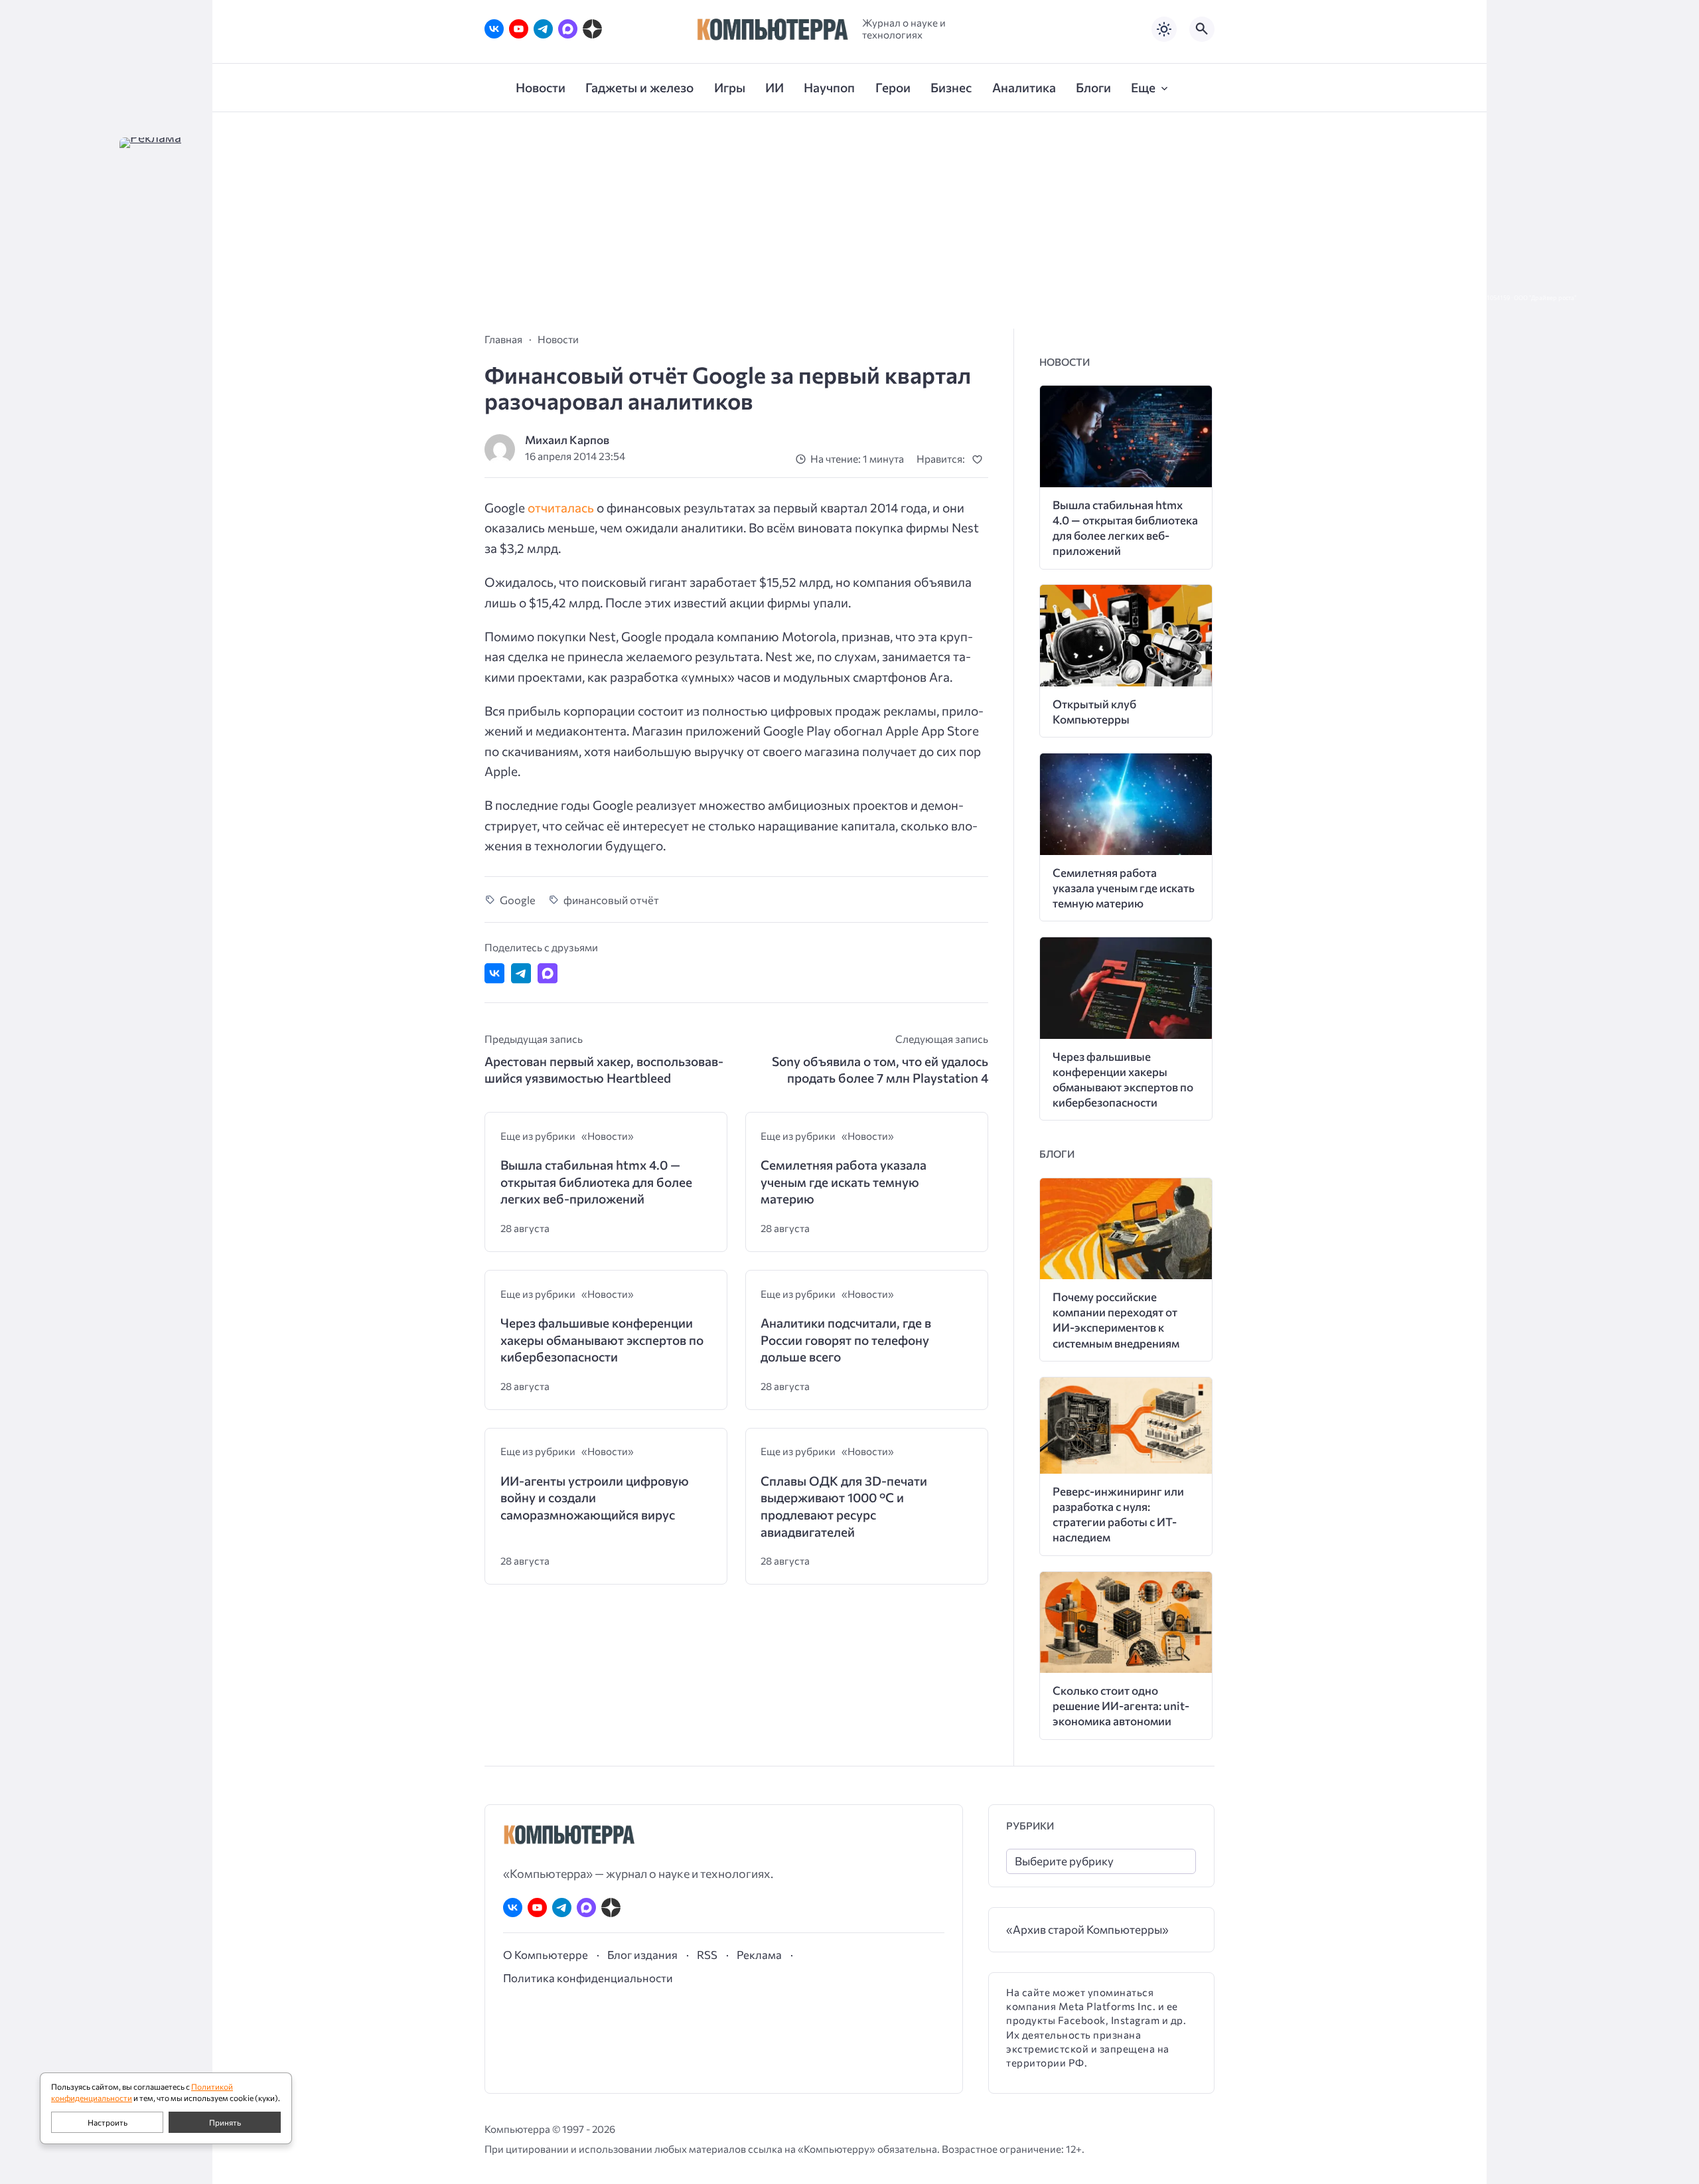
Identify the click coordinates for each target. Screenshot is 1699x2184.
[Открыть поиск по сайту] (1202, 29)
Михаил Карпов (567, 440)
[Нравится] (980, 459)
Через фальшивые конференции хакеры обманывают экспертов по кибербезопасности (602, 1340)
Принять (225, 2122)
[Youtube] (519, 29)
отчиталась (561, 507)
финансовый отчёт (611, 899)
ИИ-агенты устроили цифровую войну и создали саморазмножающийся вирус (595, 1498)
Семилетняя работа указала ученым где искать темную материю (844, 1182)
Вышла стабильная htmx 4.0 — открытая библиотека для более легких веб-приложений (596, 1182)
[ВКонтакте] (494, 29)
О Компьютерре (546, 1954)
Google (518, 899)
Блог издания (642, 1954)
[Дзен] (592, 29)
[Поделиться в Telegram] (521, 973)
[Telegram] (543, 29)
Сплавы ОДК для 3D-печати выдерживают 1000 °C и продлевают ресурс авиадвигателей (844, 1506)
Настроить (108, 2122)
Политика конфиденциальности (588, 1978)
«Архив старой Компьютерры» (1087, 1929)
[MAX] (568, 29)
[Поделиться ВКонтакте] (494, 973)
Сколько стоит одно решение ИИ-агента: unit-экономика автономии (1121, 1706)
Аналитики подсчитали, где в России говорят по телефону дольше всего (846, 1340)
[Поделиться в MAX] (548, 973)
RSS (707, 1954)
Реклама (759, 1954)
